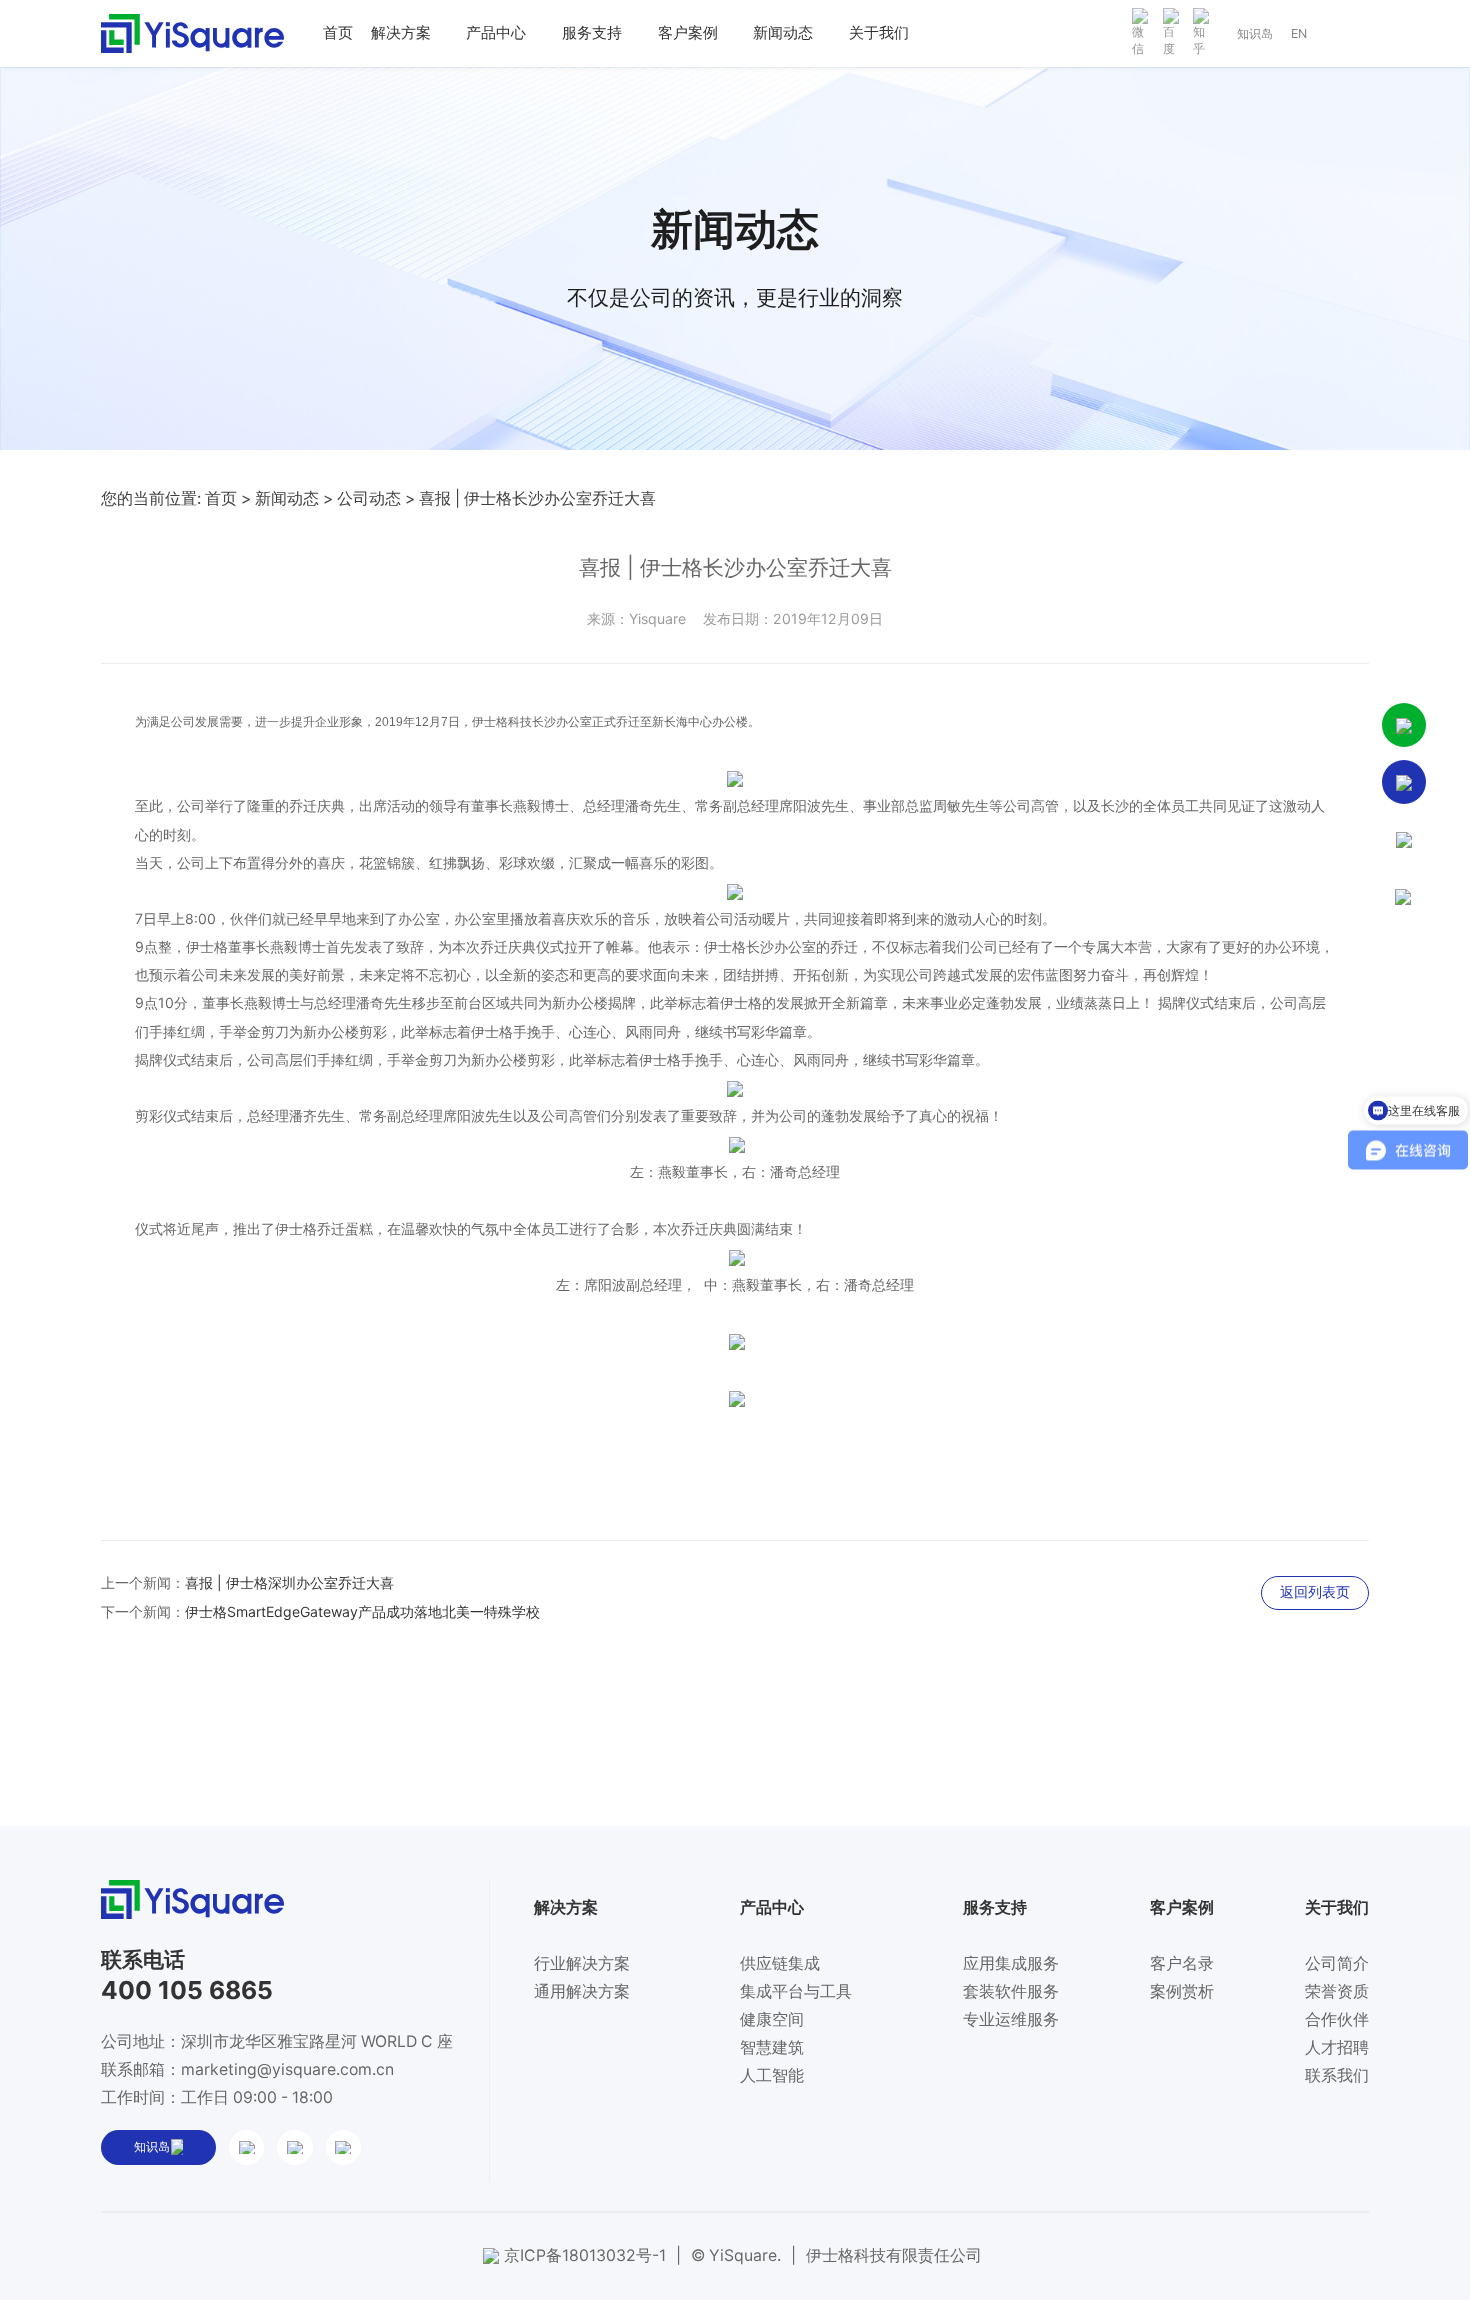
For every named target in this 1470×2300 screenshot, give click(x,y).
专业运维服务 (1011, 2019)
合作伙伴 (1337, 2019)
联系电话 (143, 1959)
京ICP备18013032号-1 (585, 2255)
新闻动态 (287, 498)
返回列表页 (1315, 1591)
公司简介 (1337, 1963)
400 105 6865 (187, 1990)
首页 (221, 498)
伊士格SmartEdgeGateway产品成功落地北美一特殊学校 (362, 1611)
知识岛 (1255, 33)
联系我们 (1337, 2075)
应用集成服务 (1011, 1963)
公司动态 (369, 498)
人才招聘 (1337, 2047)
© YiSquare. (736, 2255)
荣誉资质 (1337, 1991)
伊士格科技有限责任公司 (894, 2255)
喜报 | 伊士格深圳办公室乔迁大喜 (289, 1582)
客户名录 (1182, 1963)
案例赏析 (1182, 1991)
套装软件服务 (1011, 1991)
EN (1299, 33)
